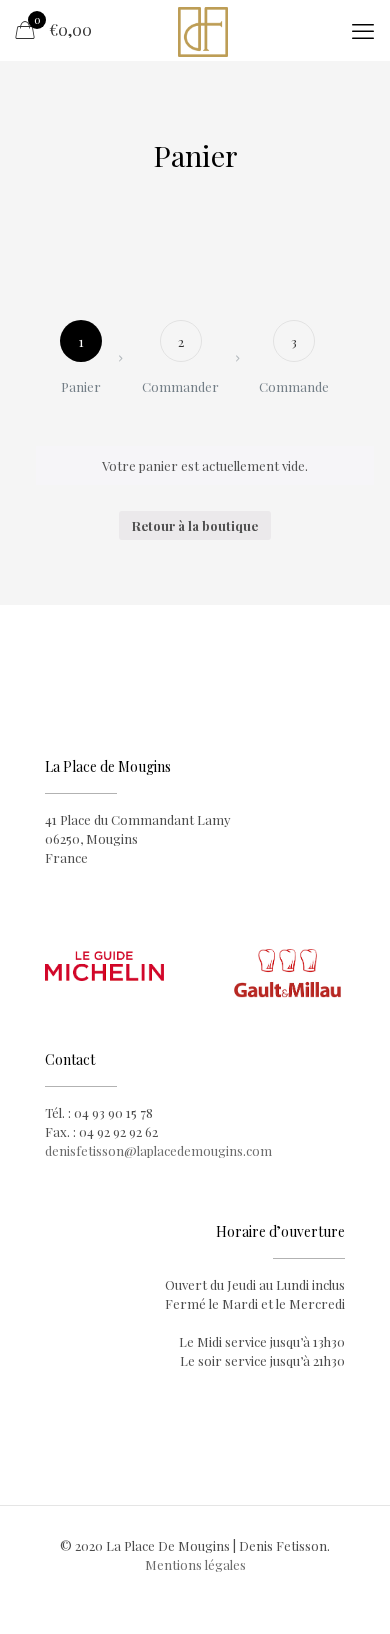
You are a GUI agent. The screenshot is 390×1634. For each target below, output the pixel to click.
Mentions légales (195, 1564)
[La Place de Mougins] (202, 30)
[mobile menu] (363, 30)
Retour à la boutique (195, 525)
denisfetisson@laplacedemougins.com (158, 1150)
